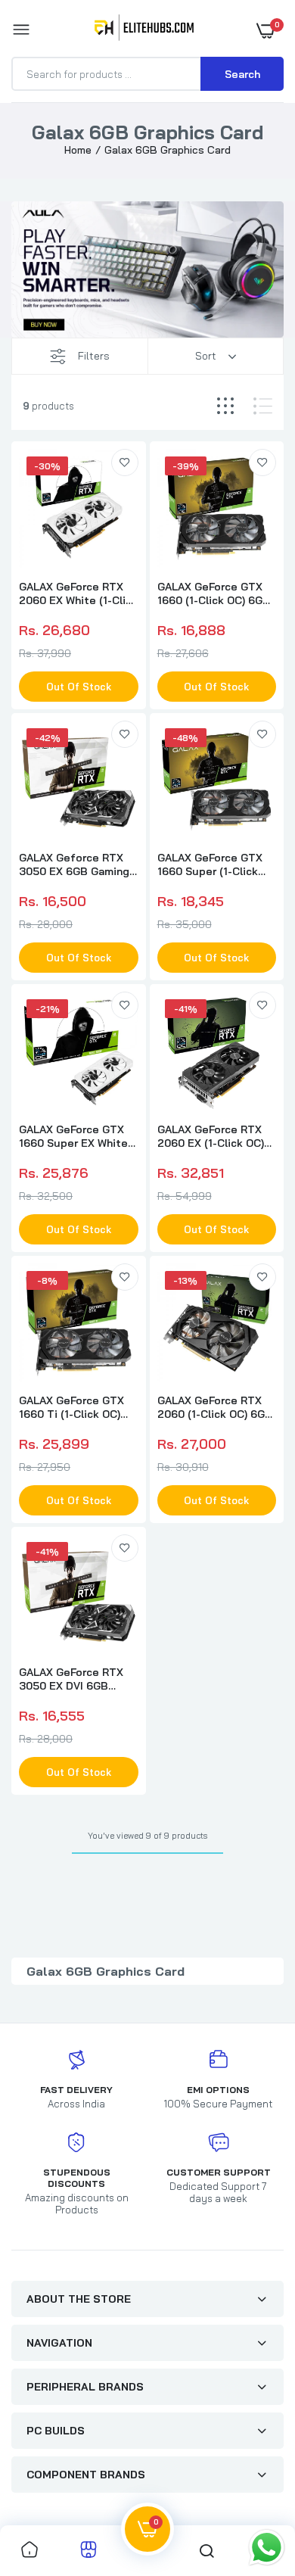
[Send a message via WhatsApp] (267, 2548)
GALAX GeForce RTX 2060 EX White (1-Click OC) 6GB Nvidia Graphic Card (78, 593)
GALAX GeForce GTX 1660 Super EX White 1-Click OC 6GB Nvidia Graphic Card (75, 1136)
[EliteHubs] (144, 30)
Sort (206, 356)
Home (78, 150)
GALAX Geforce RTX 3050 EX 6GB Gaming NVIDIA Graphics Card (74, 864)
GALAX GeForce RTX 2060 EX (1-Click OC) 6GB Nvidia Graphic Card (211, 1136)
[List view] (263, 406)
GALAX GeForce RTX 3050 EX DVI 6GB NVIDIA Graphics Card (74, 1679)
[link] (125, 463)
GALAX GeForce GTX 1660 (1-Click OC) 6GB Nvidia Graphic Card (214, 593)
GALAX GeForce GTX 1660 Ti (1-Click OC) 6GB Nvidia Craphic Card (71, 1407)
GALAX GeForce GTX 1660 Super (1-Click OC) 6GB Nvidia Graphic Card (210, 864)
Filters (94, 356)
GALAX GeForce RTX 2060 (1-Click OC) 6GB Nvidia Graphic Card (215, 1407)
